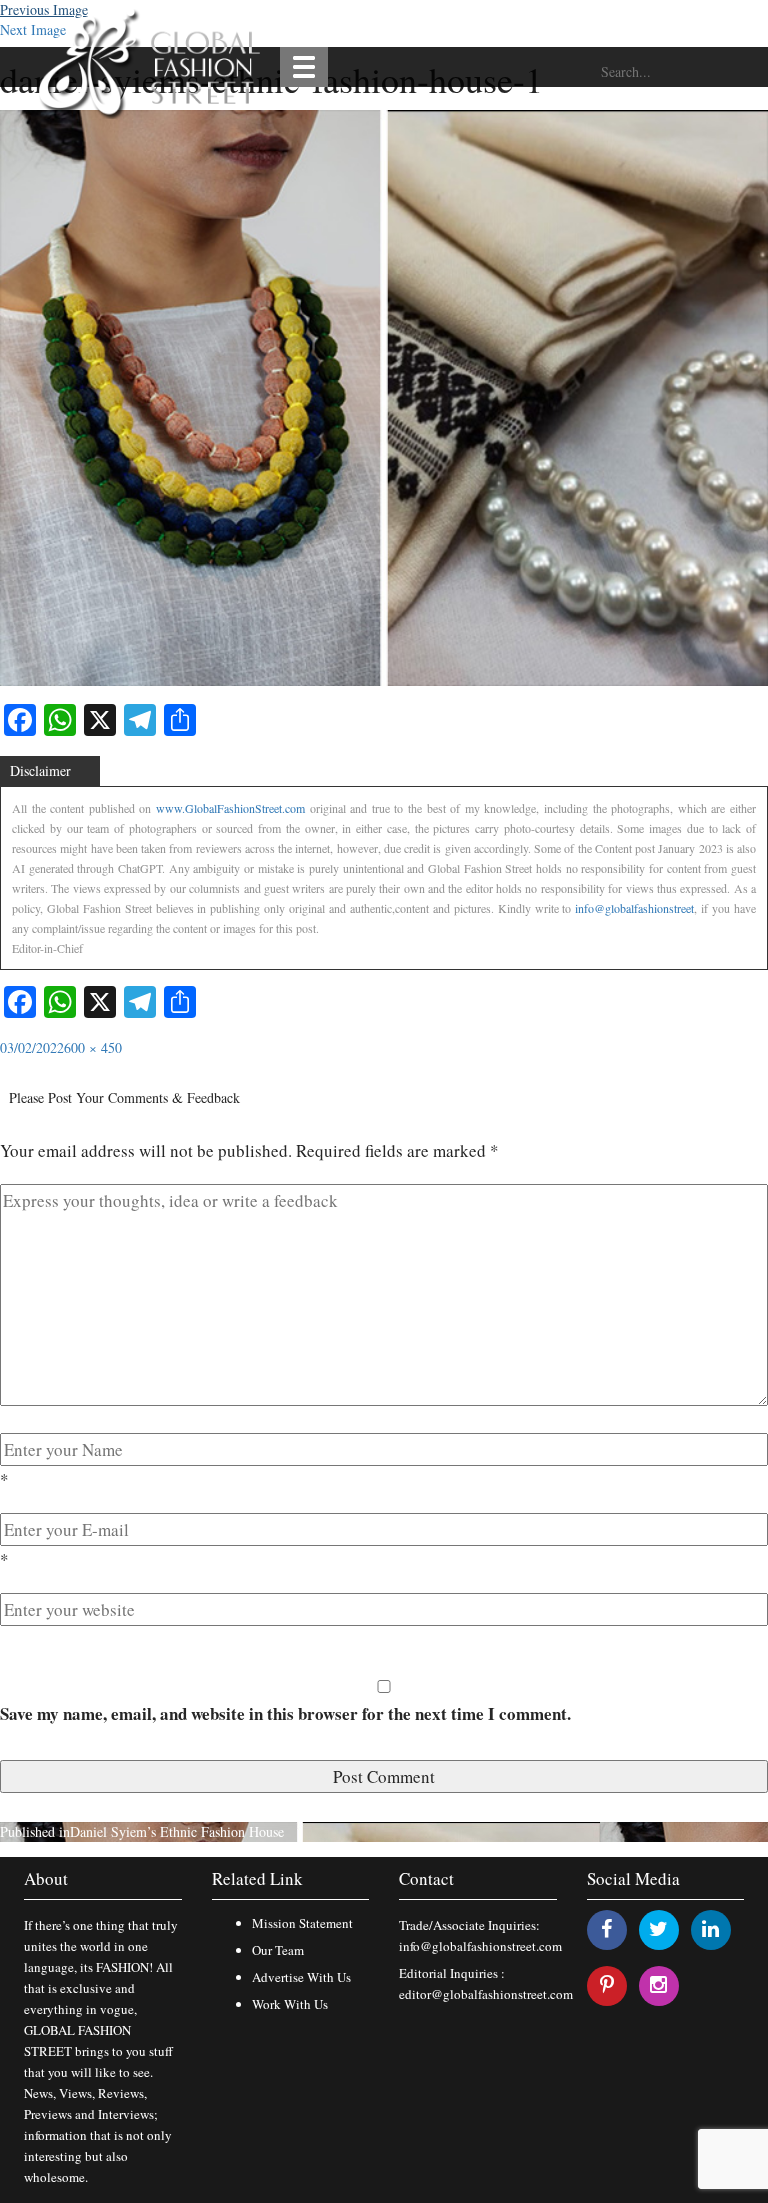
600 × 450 (93, 1047)
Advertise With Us (301, 1977)
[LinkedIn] (710, 1928)
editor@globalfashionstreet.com (486, 1994)
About (46, 1878)
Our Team (278, 1950)
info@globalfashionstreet (634, 908)
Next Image (33, 29)
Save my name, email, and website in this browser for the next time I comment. (285, 1713)
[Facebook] (606, 1928)
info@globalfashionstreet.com (480, 1946)
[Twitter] (658, 1928)
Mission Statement (302, 1923)
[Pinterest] (607, 1984)
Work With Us (290, 2004)
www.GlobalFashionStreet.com (230, 808)
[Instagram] (658, 1984)
